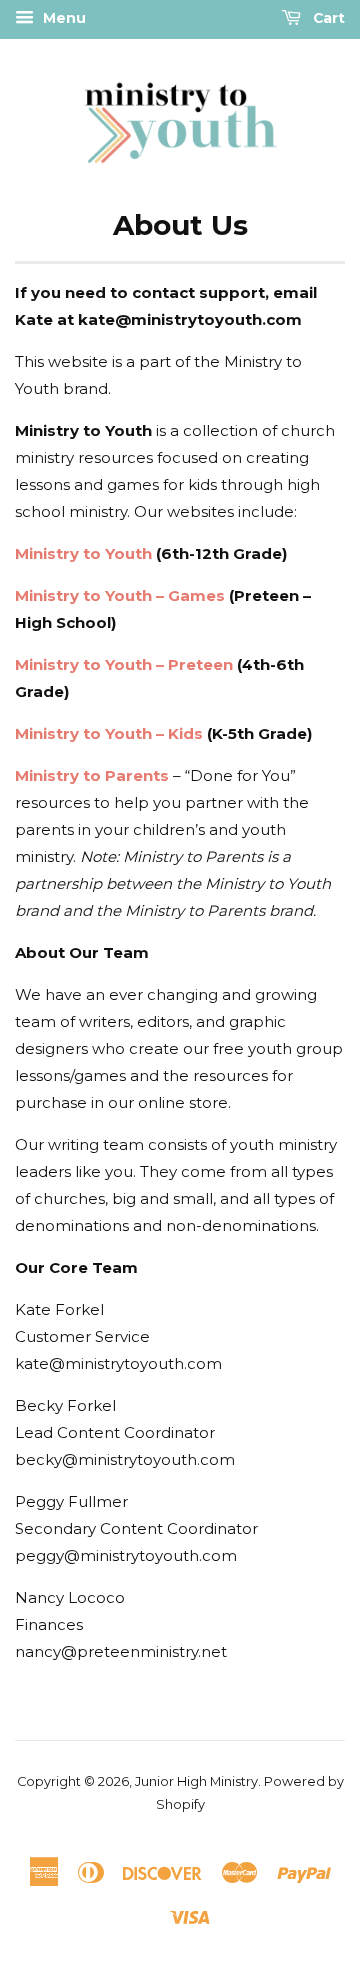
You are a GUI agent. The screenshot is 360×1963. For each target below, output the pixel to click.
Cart (327, 18)
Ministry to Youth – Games (120, 595)
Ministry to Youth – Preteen (124, 664)
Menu (62, 18)
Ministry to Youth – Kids (109, 733)
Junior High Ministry (196, 1781)
